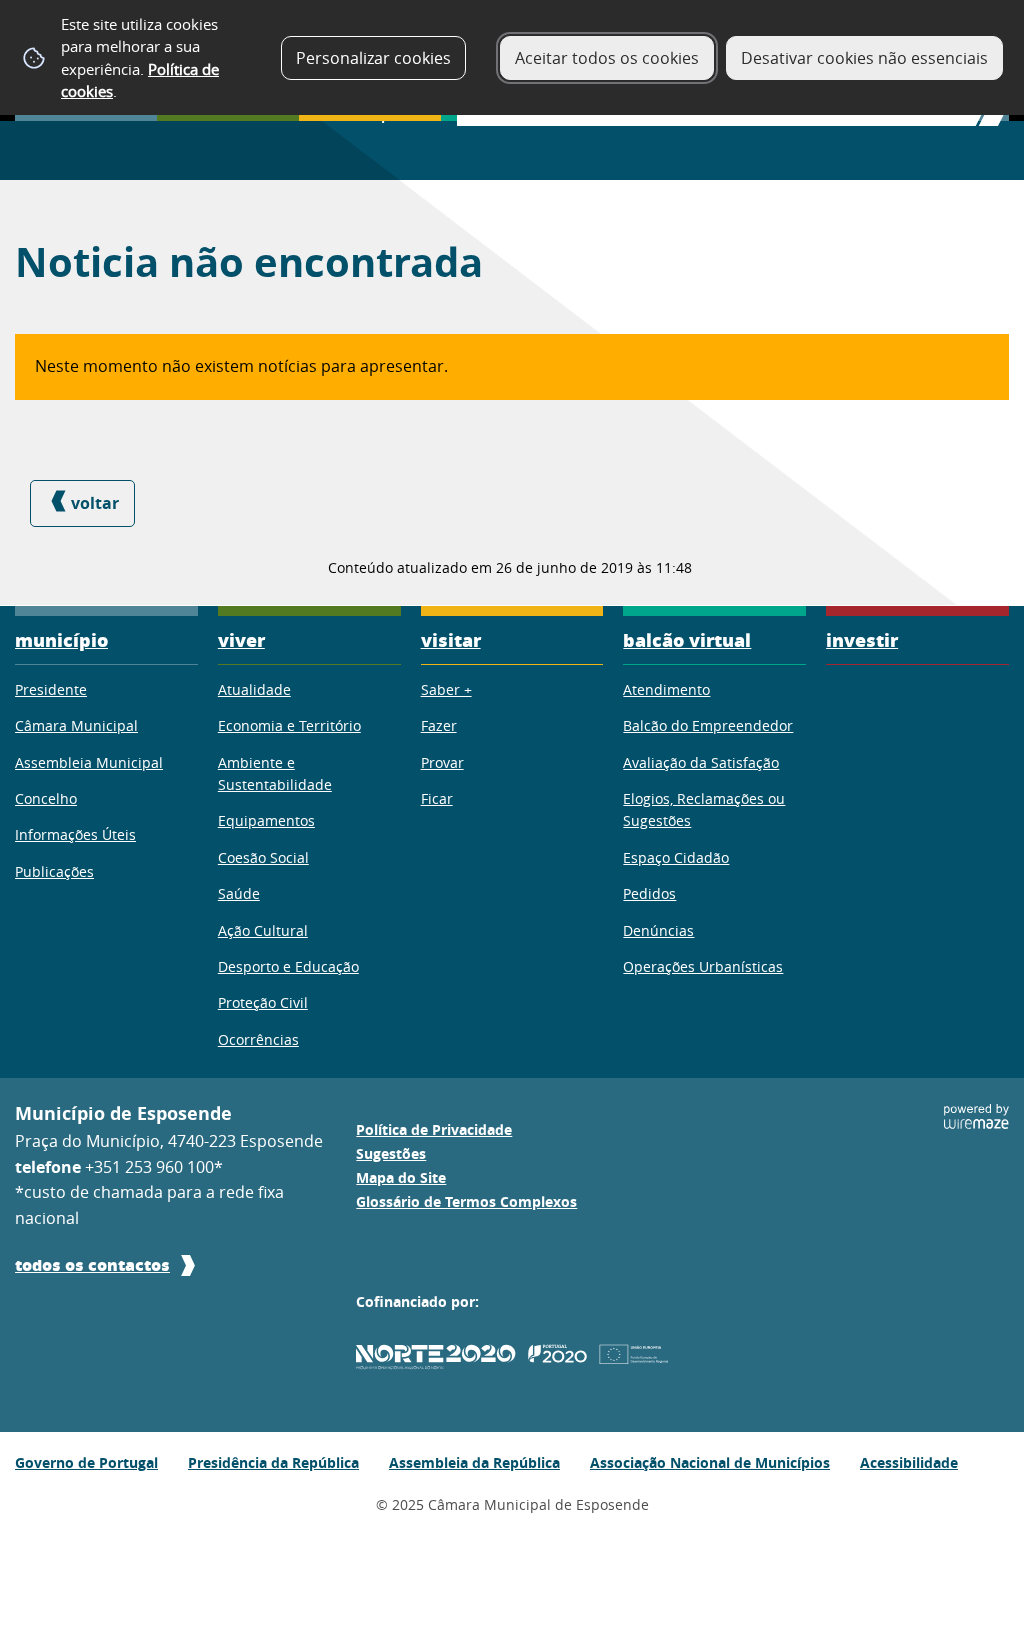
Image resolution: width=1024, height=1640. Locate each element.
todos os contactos (92, 1264)
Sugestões (391, 1154)
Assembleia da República (474, 1462)
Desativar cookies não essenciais (864, 58)
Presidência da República (273, 1462)
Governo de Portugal (86, 1462)
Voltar (95, 503)
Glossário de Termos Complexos (466, 1202)
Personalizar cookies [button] (373, 58)
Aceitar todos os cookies (607, 58)
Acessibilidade (909, 1462)
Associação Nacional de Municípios (710, 1462)
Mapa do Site (401, 1178)
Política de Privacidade (434, 1130)
